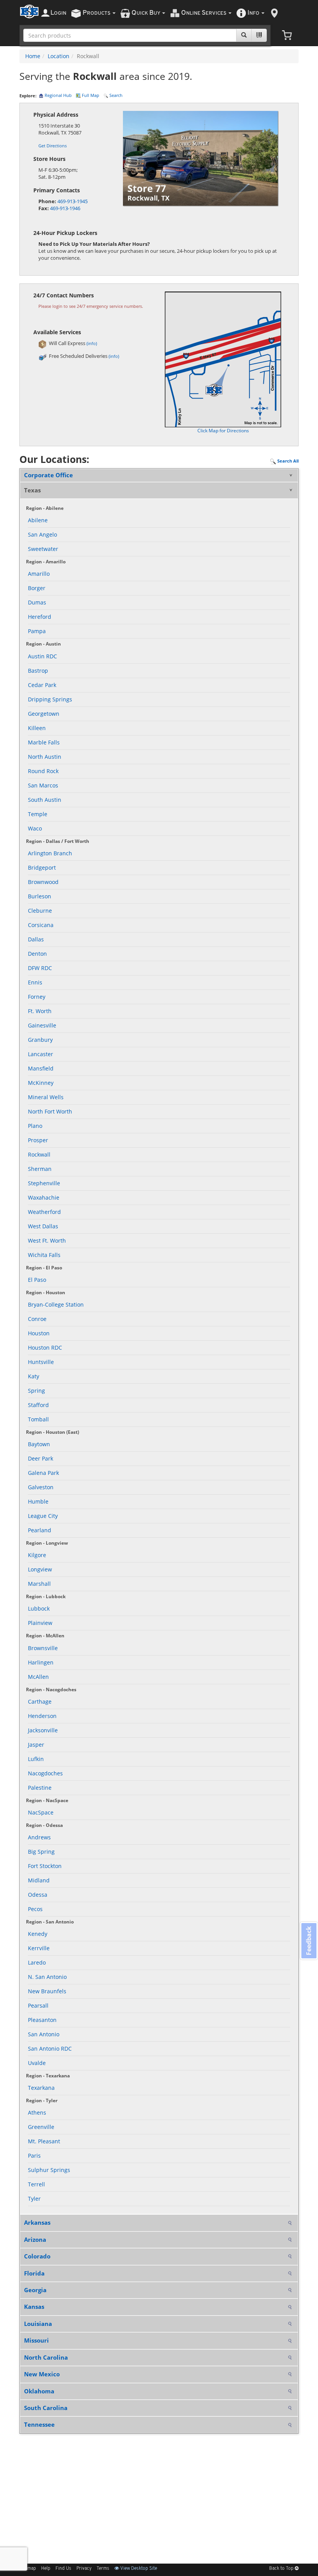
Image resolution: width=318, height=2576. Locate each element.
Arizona (35, 2239)
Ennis (35, 982)
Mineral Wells (46, 1097)
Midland (39, 1880)
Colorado (37, 2256)
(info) (92, 343)
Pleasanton (42, 2020)
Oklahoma (39, 2391)
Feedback (309, 1941)
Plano (35, 1126)
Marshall (39, 1584)
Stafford (38, 1405)
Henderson (42, 1716)
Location (59, 56)
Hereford (40, 617)
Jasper (36, 1745)
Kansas (34, 2307)
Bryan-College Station (56, 1304)
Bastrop (38, 671)
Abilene (38, 520)
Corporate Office (48, 475)
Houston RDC (45, 1348)
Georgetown (44, 714)
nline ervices (204, 13)
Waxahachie (44, 1197)
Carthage (40, 1702)
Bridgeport (42, 868)
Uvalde (37, 2063)
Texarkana (41, 2088)
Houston (39, 1333)
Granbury (40, 1040)
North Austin (45, 757)
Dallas (36, 939)
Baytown (39, 1444)
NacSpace (41, 1812)
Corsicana (41, 925)
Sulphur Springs (49, 2170)
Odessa (38, 1895)
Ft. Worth (40, 1011)
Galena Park (43, 1473)
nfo (253, 13)
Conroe (37, 1319)
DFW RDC (40, 968)
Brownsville (43, 1648)
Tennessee (39, 2424)
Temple (38, 814)
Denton (37, 954)
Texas (32, 490)
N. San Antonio (47, 1977)
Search (115, 95)
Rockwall (39, 1154)
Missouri (36, 2340)
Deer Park (41, 1458)
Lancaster (41, 1054)
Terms (103, 2569)
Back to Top (282, 2569)
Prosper (38, 1140)
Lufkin (36, 1759)
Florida (34, 2273)
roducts (97, 13)
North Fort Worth (50, 1111)
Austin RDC (42, 656)
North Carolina (46, 2357)
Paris (34, 2156)
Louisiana (38, 2324)
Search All (287, 461)
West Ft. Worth (47, 1241)
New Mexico (42, 2374)
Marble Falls (44, 742)
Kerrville (39, 1948)
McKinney (41, 1083)
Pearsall (38, 2005)
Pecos (35, 1909)
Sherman (40, 1169)
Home (33, 56)
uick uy (146, 13)
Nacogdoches (45, 1773)
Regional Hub (58, 95)
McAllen (38, 1677)
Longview (40, 1569)
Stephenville (44, 1183)
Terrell (36, 2184)
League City (43, 1516)
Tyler (34, 2199)
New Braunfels (47, 1991)
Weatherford (44, 1212)
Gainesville (42, 1025)
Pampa (37, 631)
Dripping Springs (50, 699)
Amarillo (39, 574)
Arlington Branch (50, 853)
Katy (34, 1376)
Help (46, 2569)
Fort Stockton (45, 1866)
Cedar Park (42, 685)
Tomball (38, 1419)
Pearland (40, 1530)
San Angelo (42, 534)
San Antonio (44, 2034)
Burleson (40, 896)
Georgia (35, 2290)
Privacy (84, 2569)
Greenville (41, 2127)
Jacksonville (43, 1730)
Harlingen (41, 1662)
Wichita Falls (44, 1255)
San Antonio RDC (50, 2049)
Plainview (40, 1623)
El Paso (37, 1280)
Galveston (41, 1487)
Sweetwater (43, 549)
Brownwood (43, 882)
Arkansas (37, 2222)
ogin (58, 13)
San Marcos (43, 785)
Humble (38, 1501)
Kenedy (38, 1934)
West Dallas (43, 1226)
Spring (36, 1391)
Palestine (40, 1788)
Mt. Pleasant (44, 2141)
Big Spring (41, 1852)
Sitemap (28, 2569)
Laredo (37, 1962)
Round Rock (43, 771)
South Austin (45, 800)
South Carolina (46, 2408)
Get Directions (53, 146)
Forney (37, 997)
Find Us (63, 2569)
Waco (35, 828)
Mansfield (41, 1068)
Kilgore (37, 1555)
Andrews (39, 1837)
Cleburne (40, 911)
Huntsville (41, 1362)
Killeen (37, 728)
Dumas (37, 602)
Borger (37, 588)
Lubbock (39, 1608)
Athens (37, 2112)
